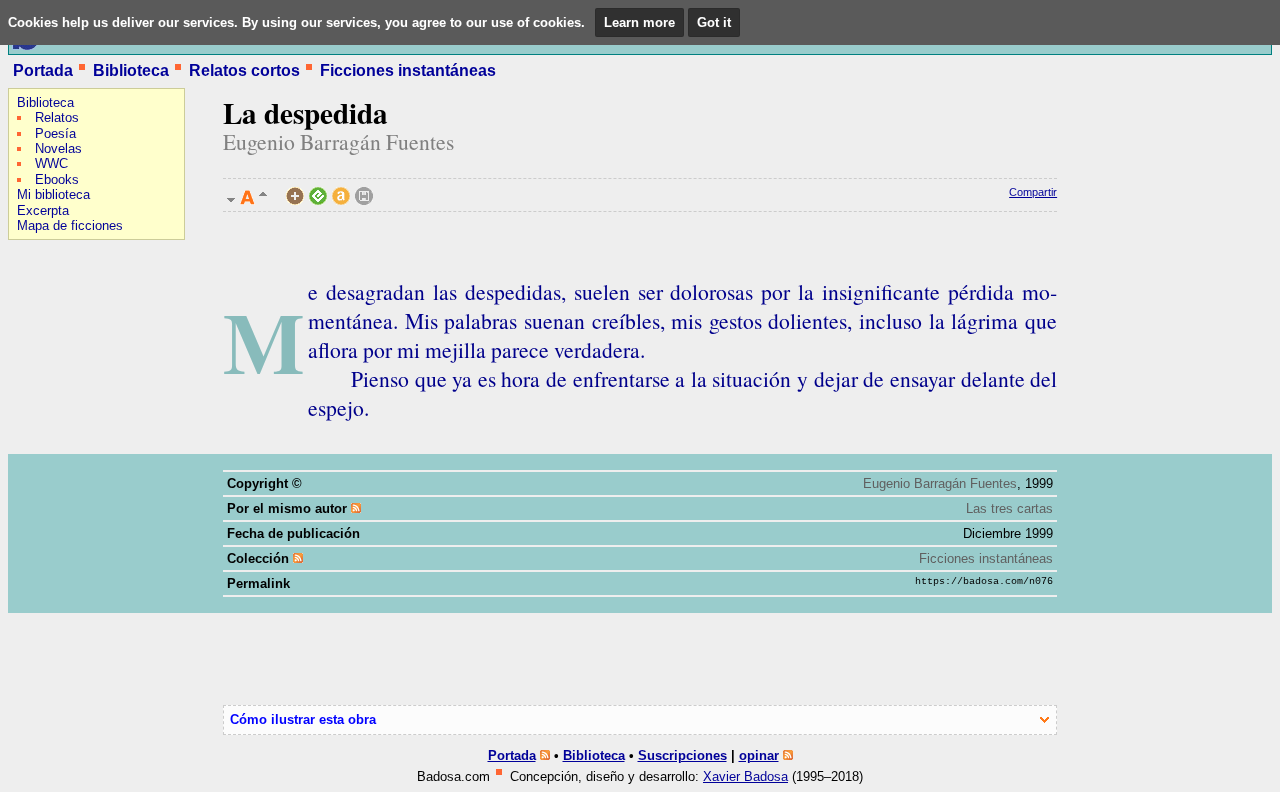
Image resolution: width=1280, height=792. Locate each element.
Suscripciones (682, 755)
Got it (714, 22)
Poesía (55, 133)
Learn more (639, 22)
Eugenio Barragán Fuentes (338, 141)
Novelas (58, 148)
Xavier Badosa (745, 776)
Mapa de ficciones (70, 225)
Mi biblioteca (53, 194)
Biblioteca (131, 70)
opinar (759, 755)
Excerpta (43, 210)
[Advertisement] (68, 376)
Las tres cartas (1009, 508)
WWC (51, 163)
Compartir (1033, 192)
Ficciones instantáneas (408, 70)
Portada (43, 70)
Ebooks (57, 179)
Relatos (57, 117)
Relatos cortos (244, 70)
